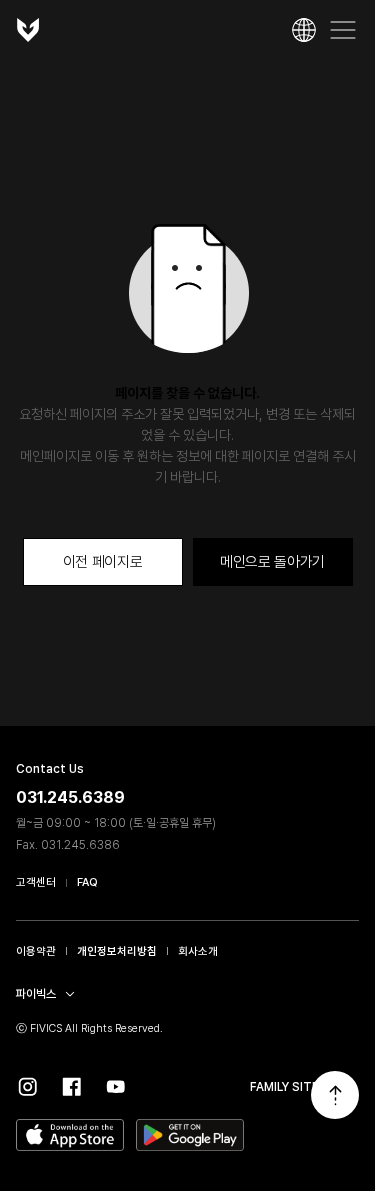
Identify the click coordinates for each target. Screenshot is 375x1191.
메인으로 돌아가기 (272, 562)
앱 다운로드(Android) (190, 1135)
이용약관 (36, 951)
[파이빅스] (28, 30)
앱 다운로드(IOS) (70, 1135)
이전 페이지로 (103, 562)
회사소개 (198, 951)
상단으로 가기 (335, 1095)
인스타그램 (28, 1087)
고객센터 (36, 882)
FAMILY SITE (284, 1087)
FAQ (87, 882)
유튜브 (116, 1087)
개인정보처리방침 (117, 951)
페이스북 (72, 1087)
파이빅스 (36, 994)
